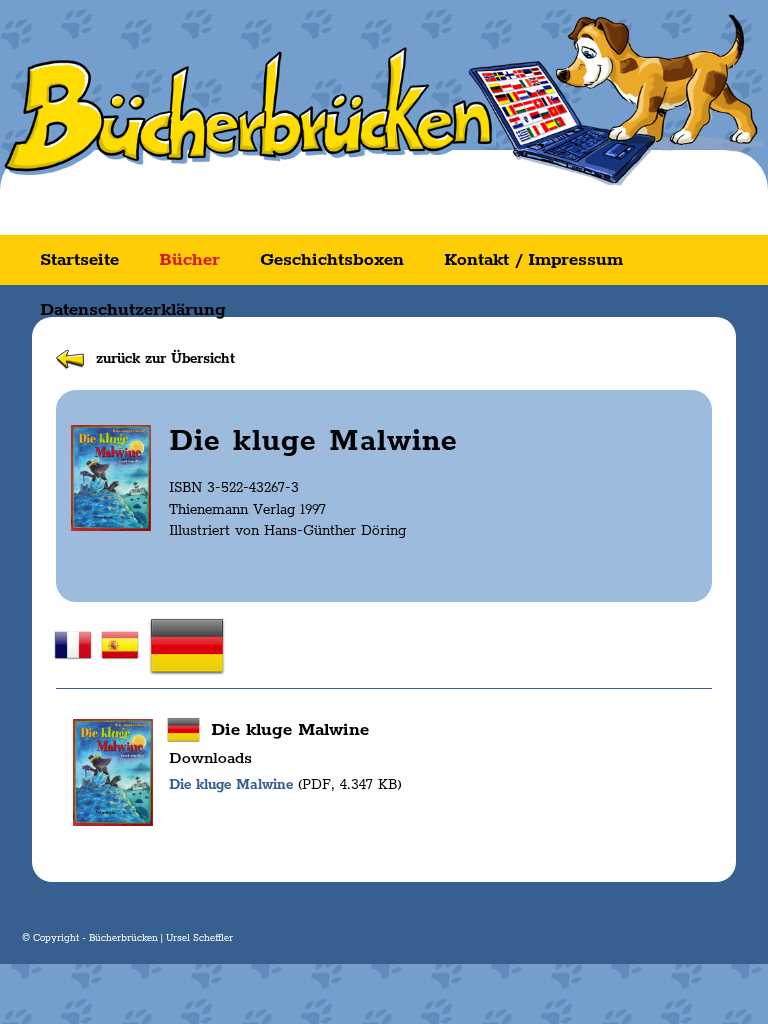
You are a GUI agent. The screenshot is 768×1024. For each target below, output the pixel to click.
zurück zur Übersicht (165, 359)
